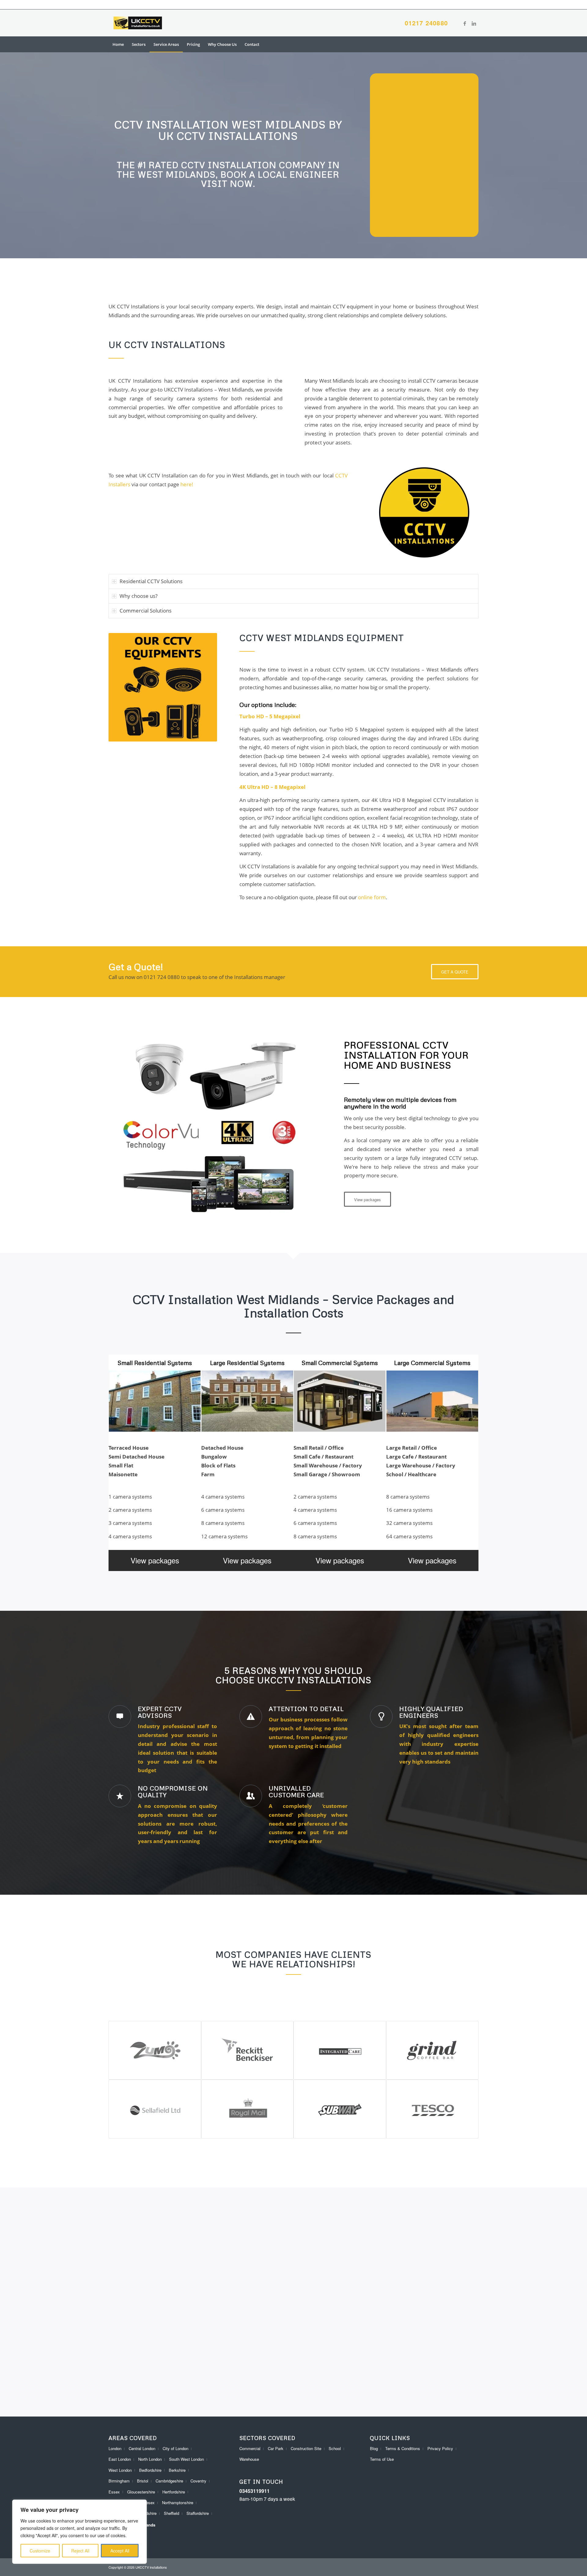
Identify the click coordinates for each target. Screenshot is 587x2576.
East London (120, 2459)
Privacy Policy (440, 2448)
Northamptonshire (178, 2502)
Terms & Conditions (403, 2448)
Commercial (250, 2448)
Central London (142, 2448)
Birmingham (119, 2481)
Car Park (276, 2448)
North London (150, 2459)
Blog (374, 2448)
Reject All (80, 2551)
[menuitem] (118, 44)
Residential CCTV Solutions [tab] (151, 581)
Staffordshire (198, 2513)
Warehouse (249, 2459)
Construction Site (306, 2448)
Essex (114, 2492)
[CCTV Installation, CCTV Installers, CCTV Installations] (138, 23)
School (335, 2448)
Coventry (198, 2481)
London (115, 2448)
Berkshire (177, 2470)
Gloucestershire (141, 2492)
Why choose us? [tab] (138, 596)
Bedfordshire (150, 2470)
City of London (175, 2448)
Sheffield (172, 2513)
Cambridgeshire (169, 2481)
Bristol (143, 2481)
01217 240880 (426, 23)
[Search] (474, 44)
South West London (186, 2459)
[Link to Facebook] (465, 23)
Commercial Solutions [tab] (146, 611)
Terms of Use (382, 2459)
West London (120, 2470)
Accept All (120, 2551)
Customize (40, 2551)
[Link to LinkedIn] (474, 23)
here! (187, 484)
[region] (79, 2532)
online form (372, 897)
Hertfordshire (174, 2492)
